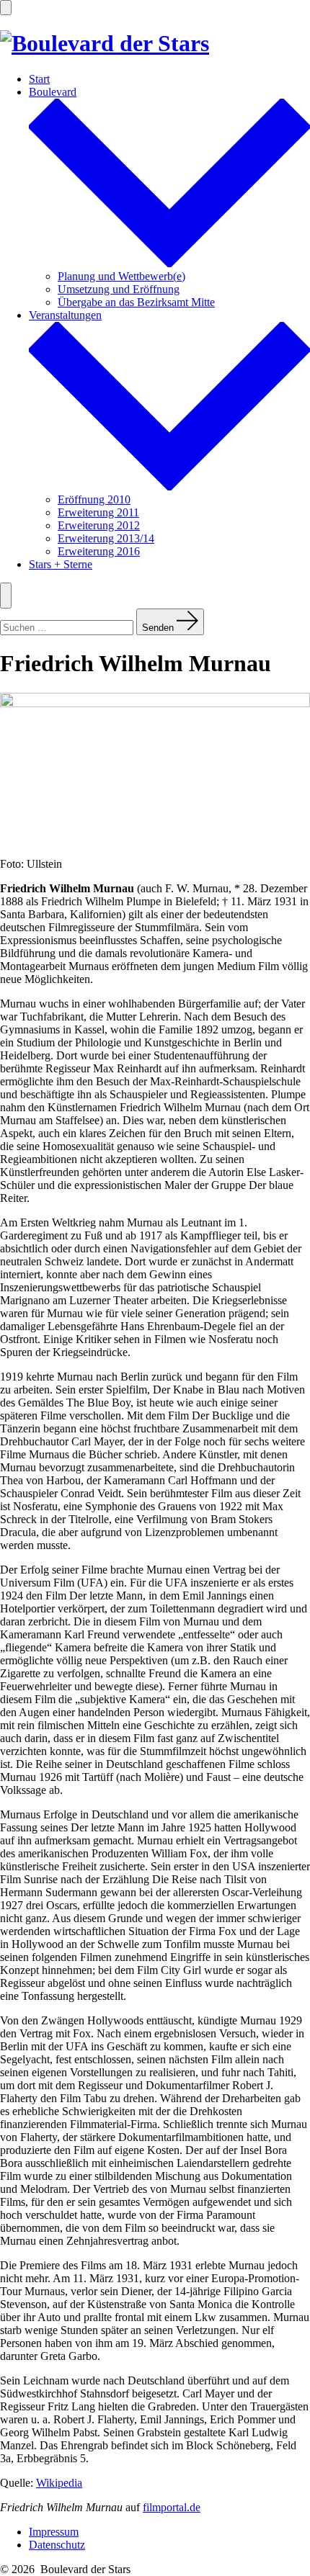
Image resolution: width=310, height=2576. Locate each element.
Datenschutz (57, 2545)
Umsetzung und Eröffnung (119, 289)
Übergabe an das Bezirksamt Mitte (136, 302)
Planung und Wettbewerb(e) (121, 276)
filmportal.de (172, 2507)
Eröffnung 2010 (94, 499)
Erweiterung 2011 (98, 512)
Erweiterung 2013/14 (106, 538)
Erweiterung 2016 (99, 551)
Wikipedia (59, 2483)
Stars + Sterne (61, 564)
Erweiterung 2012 (99, 525)
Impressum (54, 2532)
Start (39, 79)
